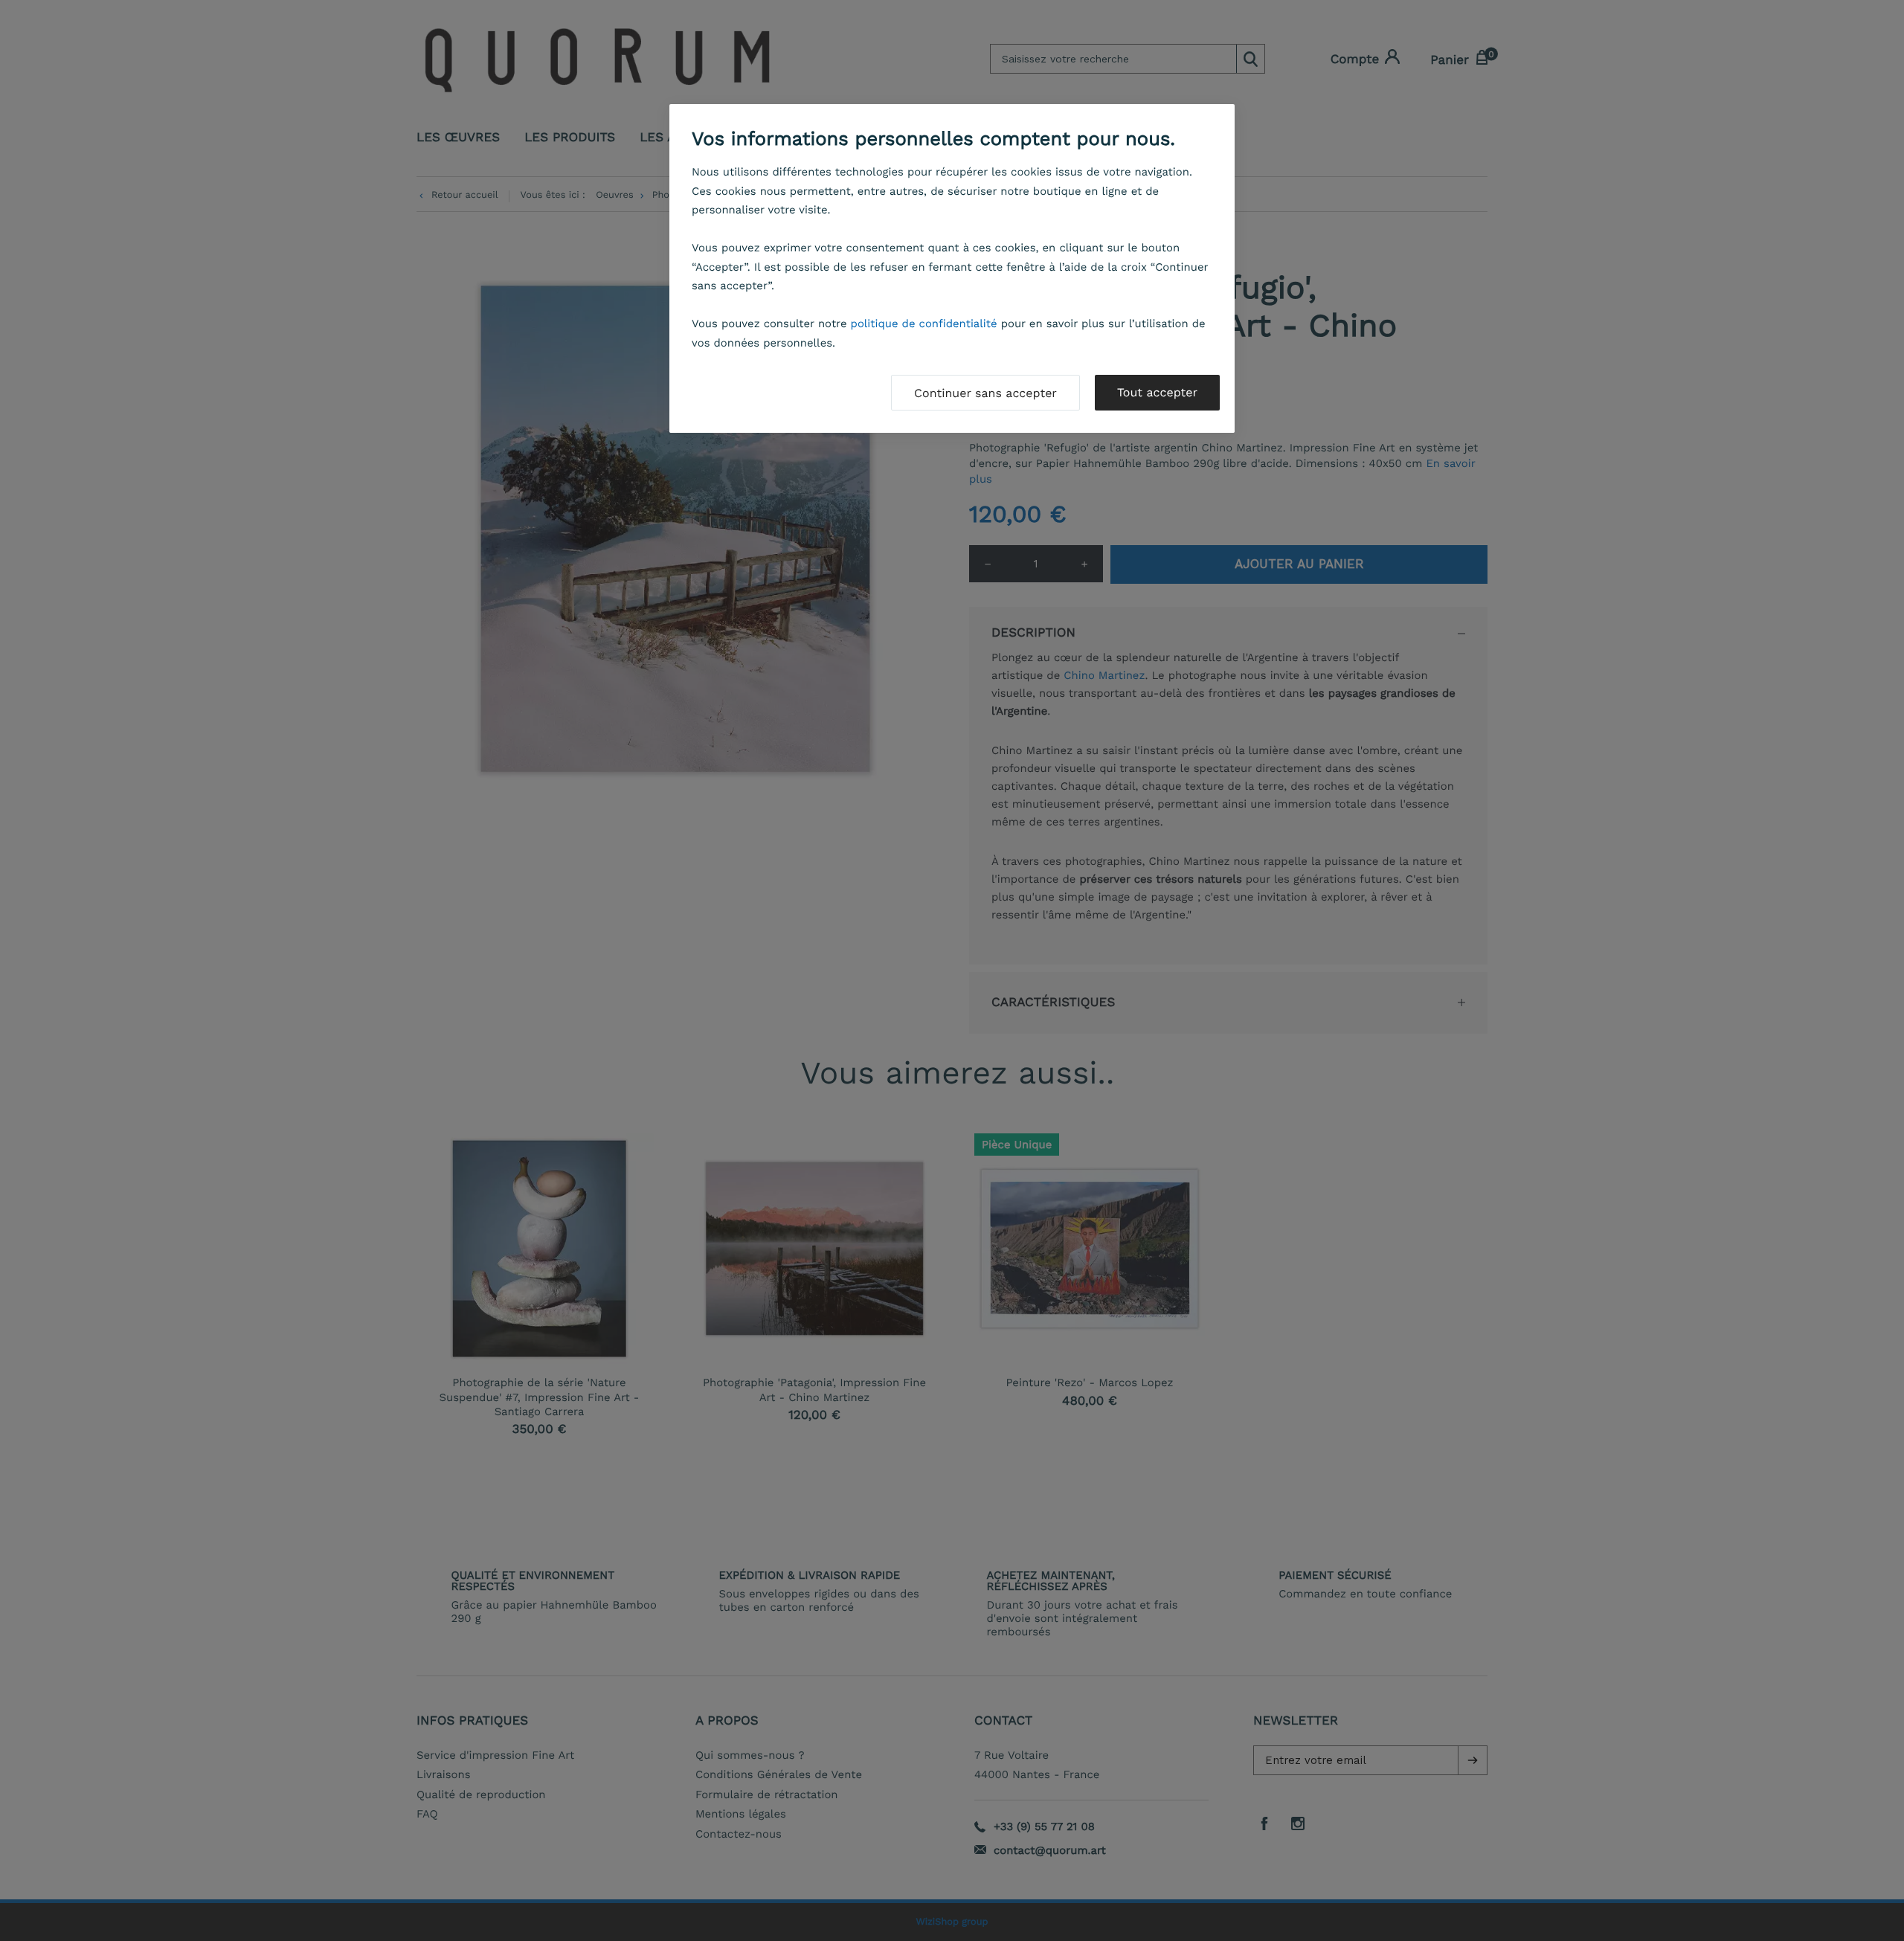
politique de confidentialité (924, 323)
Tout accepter (1157, 392)
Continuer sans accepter (985, 393)
